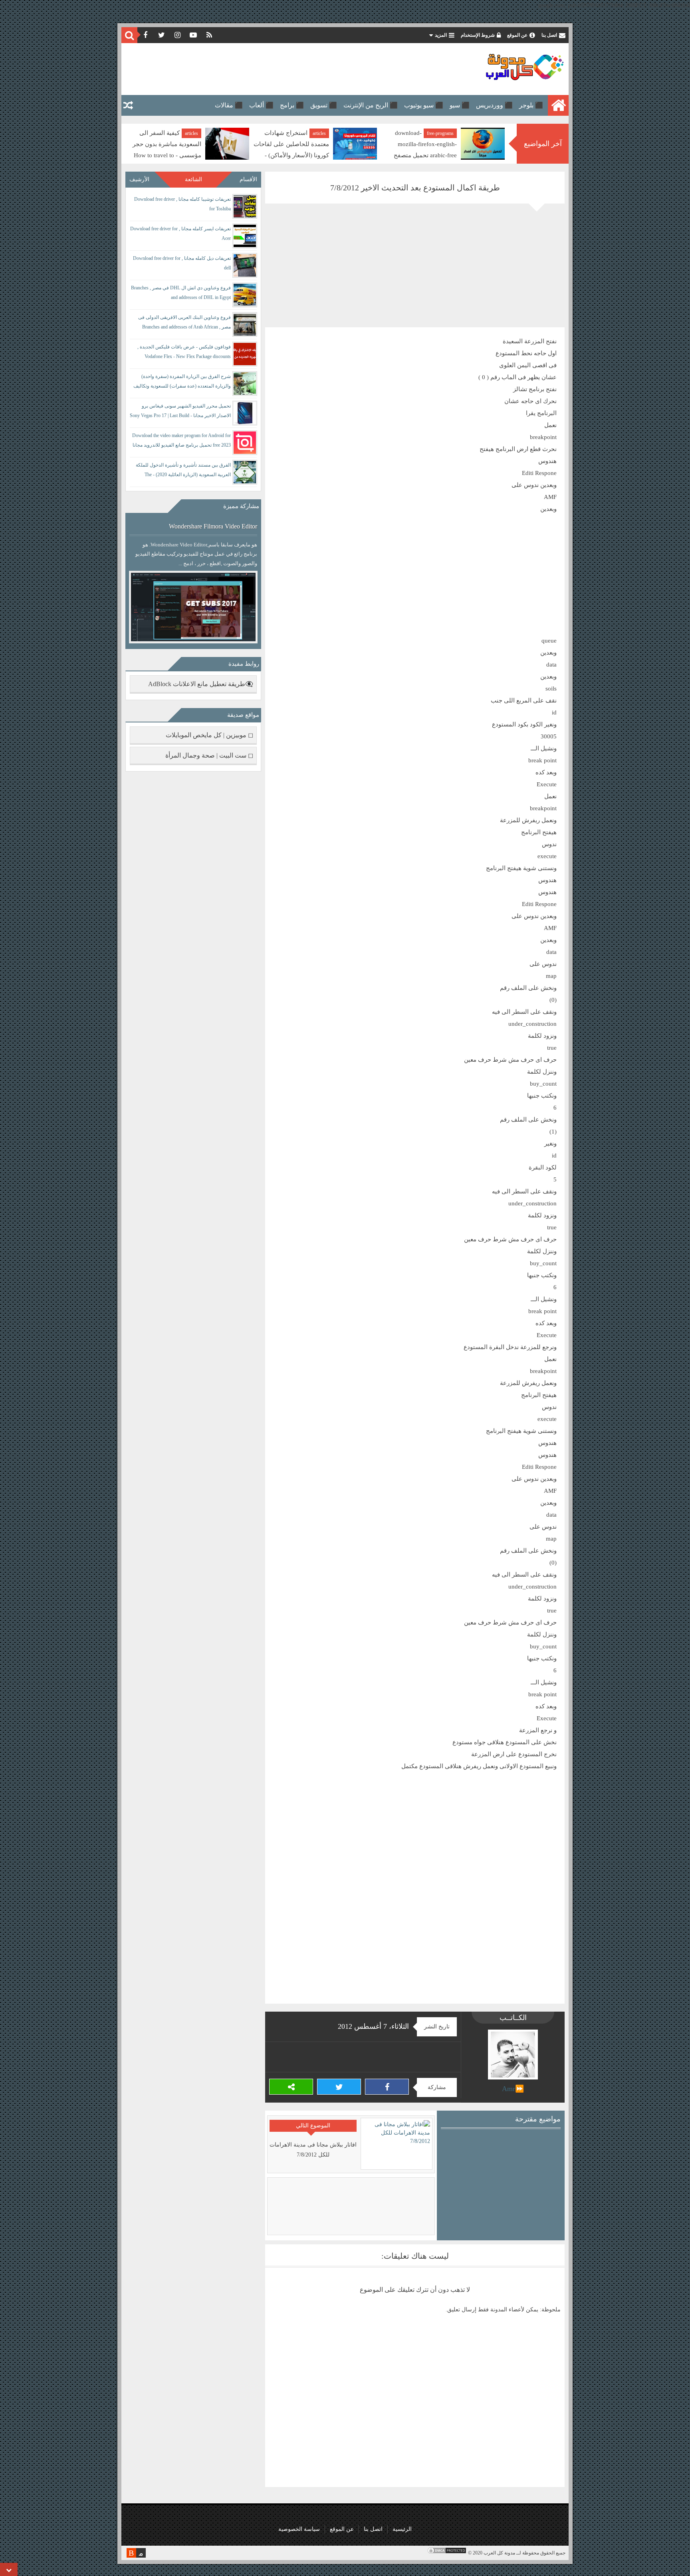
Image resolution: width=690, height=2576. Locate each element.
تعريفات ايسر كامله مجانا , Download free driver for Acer (180, 233)
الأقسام (248, 179)
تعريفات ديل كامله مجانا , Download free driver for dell (182, 263)
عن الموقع (517, 35)
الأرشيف (139, 179)
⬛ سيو (460, 105)
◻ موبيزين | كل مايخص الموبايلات (209, 735)
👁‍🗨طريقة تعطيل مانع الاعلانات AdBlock (201, 684)
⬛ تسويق (324, 105)
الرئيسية (402, 2529)
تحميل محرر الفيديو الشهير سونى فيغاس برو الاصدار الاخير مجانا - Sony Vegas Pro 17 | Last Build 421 (180, 412)
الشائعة (193, 179)
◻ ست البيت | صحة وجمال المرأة (209, 755)
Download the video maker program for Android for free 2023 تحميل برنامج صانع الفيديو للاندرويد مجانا (181, 440)
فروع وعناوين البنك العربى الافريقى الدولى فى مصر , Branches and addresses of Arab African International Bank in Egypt (184, 323)
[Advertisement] (271, 69)
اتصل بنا (549, 35)
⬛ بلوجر (531, 105)
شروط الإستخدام (478, 35)
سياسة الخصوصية (299, 2529)
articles (447, 133)
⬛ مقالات (229, 105)
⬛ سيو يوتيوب (424, 105)
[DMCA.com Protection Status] (447, 2553)
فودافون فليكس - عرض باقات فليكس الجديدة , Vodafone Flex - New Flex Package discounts (184, 352)
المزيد (441, 35)
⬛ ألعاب (261, 105)
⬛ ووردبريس (494, 105)
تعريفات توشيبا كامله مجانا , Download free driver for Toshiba (182, 204)
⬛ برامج (292, 105)
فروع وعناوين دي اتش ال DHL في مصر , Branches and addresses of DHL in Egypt (181, 293)
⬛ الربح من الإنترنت (371, 105)
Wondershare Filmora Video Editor (213, 526)
